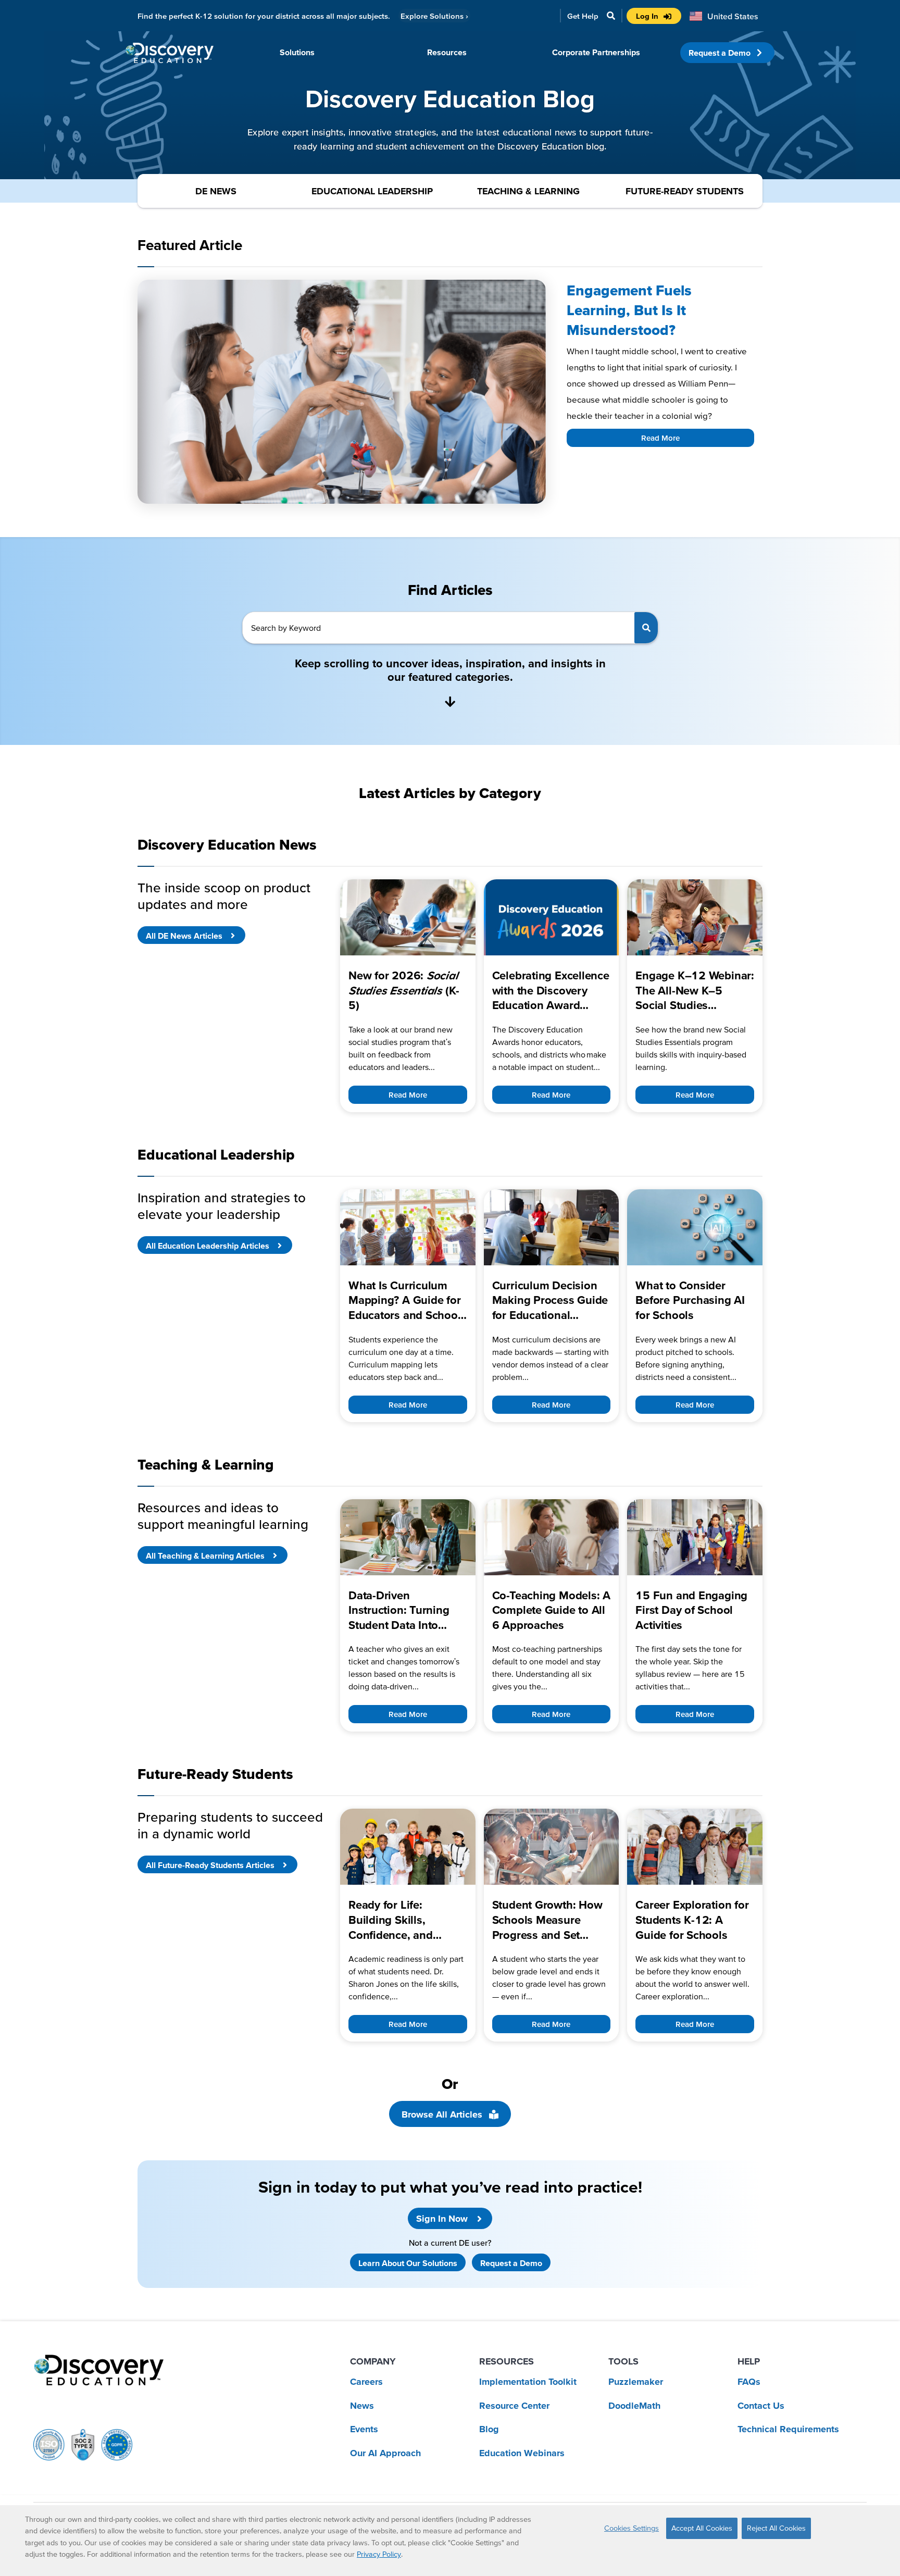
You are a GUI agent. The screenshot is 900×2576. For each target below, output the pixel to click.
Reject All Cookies (776, 2528)
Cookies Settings (632, 2528)
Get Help (583, 16)
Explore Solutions (434, 16)
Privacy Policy (379, 2554)
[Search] (646, 628)
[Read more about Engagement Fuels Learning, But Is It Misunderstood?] (342, 392)
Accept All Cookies (702, 2528)
